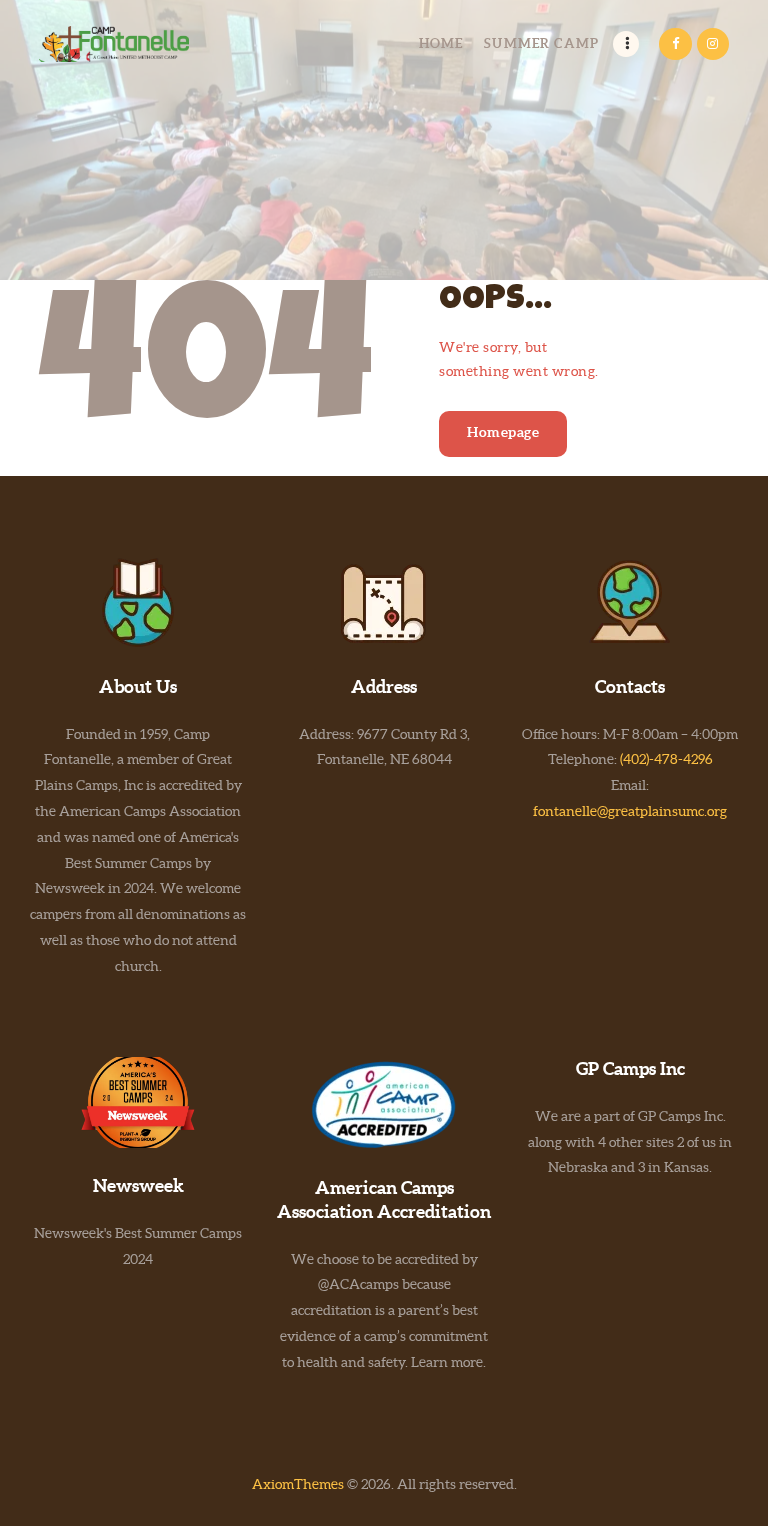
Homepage (503, 432)
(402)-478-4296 (666, 759)
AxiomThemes (298, 1484)
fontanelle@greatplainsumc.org (630, 811)
